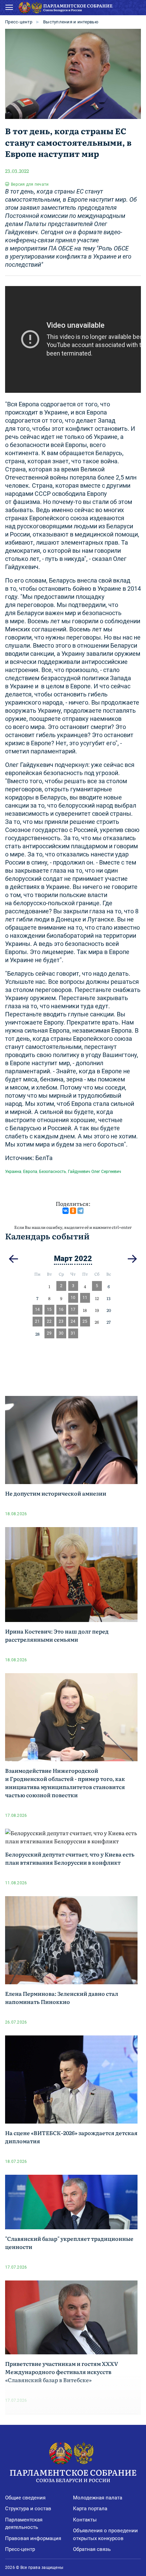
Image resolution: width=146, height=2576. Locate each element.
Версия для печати (30, 184)
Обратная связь (92, 2549)
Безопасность (53, 1172)
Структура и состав (28, 2509)
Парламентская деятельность (24, 2524)
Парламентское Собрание (73, 2475)
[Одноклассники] (73, 1211)
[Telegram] (80, 1211)
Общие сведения (25, 2498)
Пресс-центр (19, 22)
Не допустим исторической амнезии (56, 1493)
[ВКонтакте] (66, 1211)
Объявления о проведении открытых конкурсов (105, 2534)
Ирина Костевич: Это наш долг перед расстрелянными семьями (57, 1635)
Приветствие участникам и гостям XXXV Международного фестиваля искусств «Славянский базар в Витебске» (62, 2372)
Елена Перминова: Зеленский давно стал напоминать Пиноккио (62, 1997)
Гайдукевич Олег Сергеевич (95, 1172)
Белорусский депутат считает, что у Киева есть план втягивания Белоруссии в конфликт (70, 1858)
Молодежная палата (98, 2498)
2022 (83, 1259)
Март (63, 1259)
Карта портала (90, 2509)
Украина (13, 1172)
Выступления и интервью (71, 22)
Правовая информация (33, 2538)
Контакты (85, 2520)
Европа (30, 1172)
